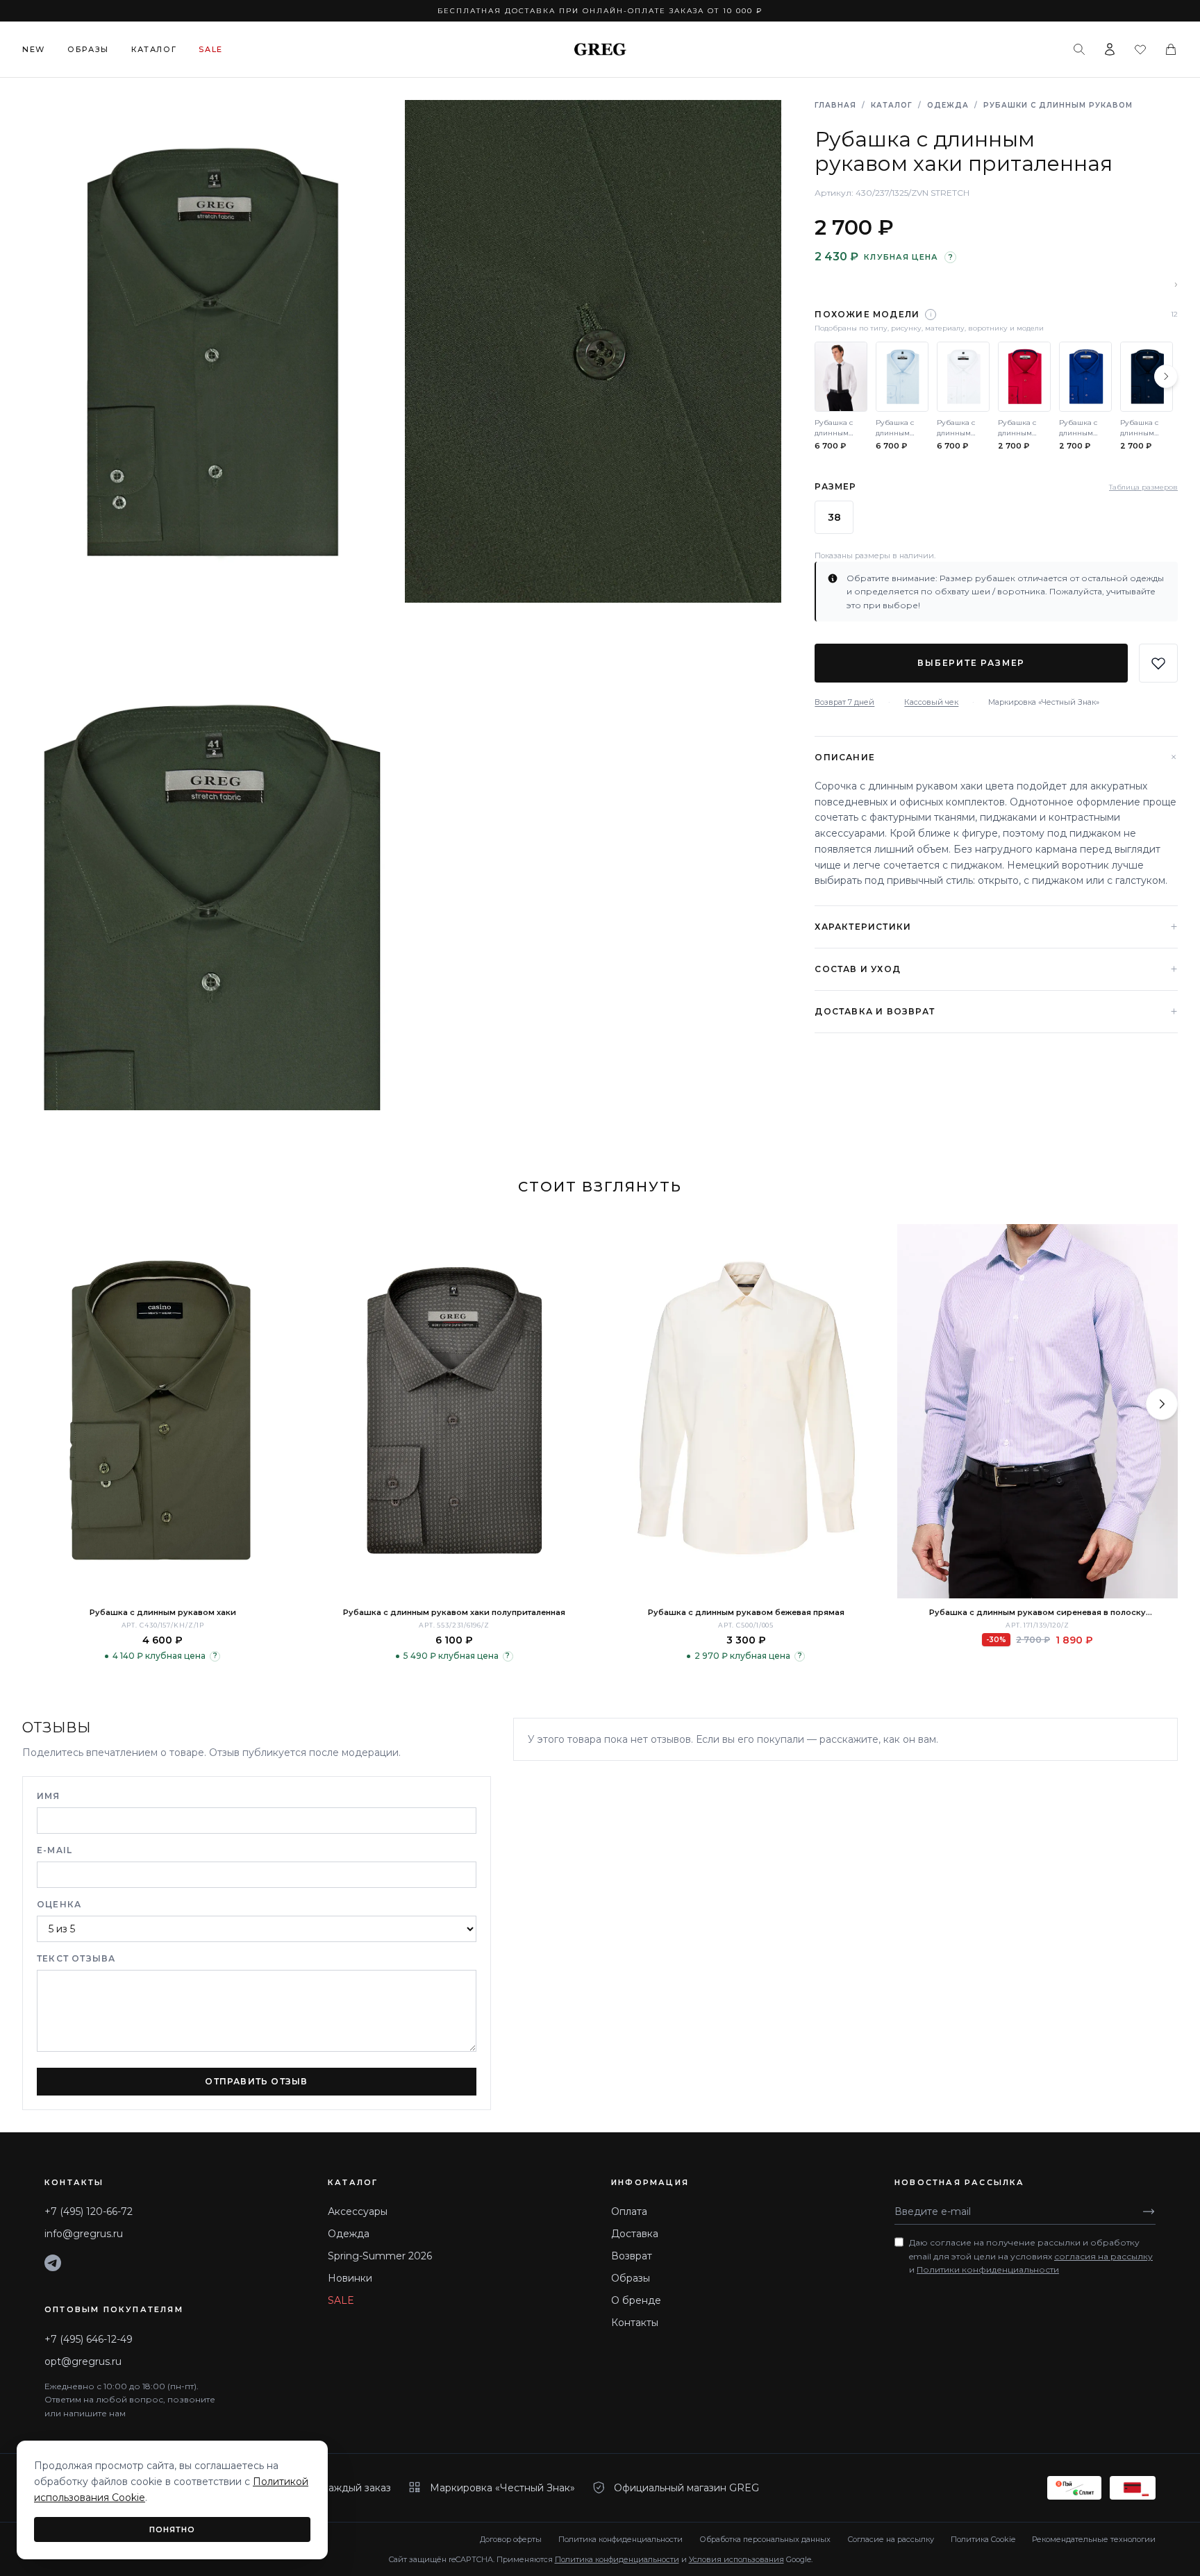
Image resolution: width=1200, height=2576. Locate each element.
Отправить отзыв (256, 2081)
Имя (49, 1796)
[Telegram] (53, 2263)
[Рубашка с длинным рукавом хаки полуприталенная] (454, 1411)
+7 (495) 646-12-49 (89, 2339)
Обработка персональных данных (765, 2539)
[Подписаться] (1149, 2211)
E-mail (55, 1850)
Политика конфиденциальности (620, 2539)
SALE (341, 2300)
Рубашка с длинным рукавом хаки (163, 1612)
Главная (835, 105)
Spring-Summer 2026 (380, 2256)
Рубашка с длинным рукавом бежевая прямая (746, 1612)
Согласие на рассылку (891, 2539)
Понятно (173, 2529)
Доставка (635, 2234)
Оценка (59, 1904)
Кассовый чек (931, 702)
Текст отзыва (76, 1958)
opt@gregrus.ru (83, 2361)
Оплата (629, 2211)
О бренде (636, 2300)
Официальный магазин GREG (686, 2488)
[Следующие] (1166, 376)
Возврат (632, 2256)
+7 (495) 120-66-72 (89, 2211)
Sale (211, 49)
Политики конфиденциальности (988, 2269)
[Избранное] (1140, 49)
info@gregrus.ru (84, 2234)
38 (834, 517)
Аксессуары (358, 2211)
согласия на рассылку (1103, 2256)
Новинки (350, 2278)
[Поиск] (1079, 49)
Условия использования (736, 2559)
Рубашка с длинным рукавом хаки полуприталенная (454, 1612)
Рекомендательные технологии (1094, 2539)
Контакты (635, 2323)
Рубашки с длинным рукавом (1058, 105)
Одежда (948, 105)
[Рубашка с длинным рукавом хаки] (162, 1411)
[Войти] (1110, 49)
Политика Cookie (983, 2539)
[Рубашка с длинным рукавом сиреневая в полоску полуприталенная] (1037, 1411)
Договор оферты (511, 2539)
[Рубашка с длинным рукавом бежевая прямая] (746, 1411)
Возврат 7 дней (844, 702)
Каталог (154, 49)
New (34, 49)
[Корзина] (1171, 49)
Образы (88, 49)
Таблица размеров (1143, 487)
